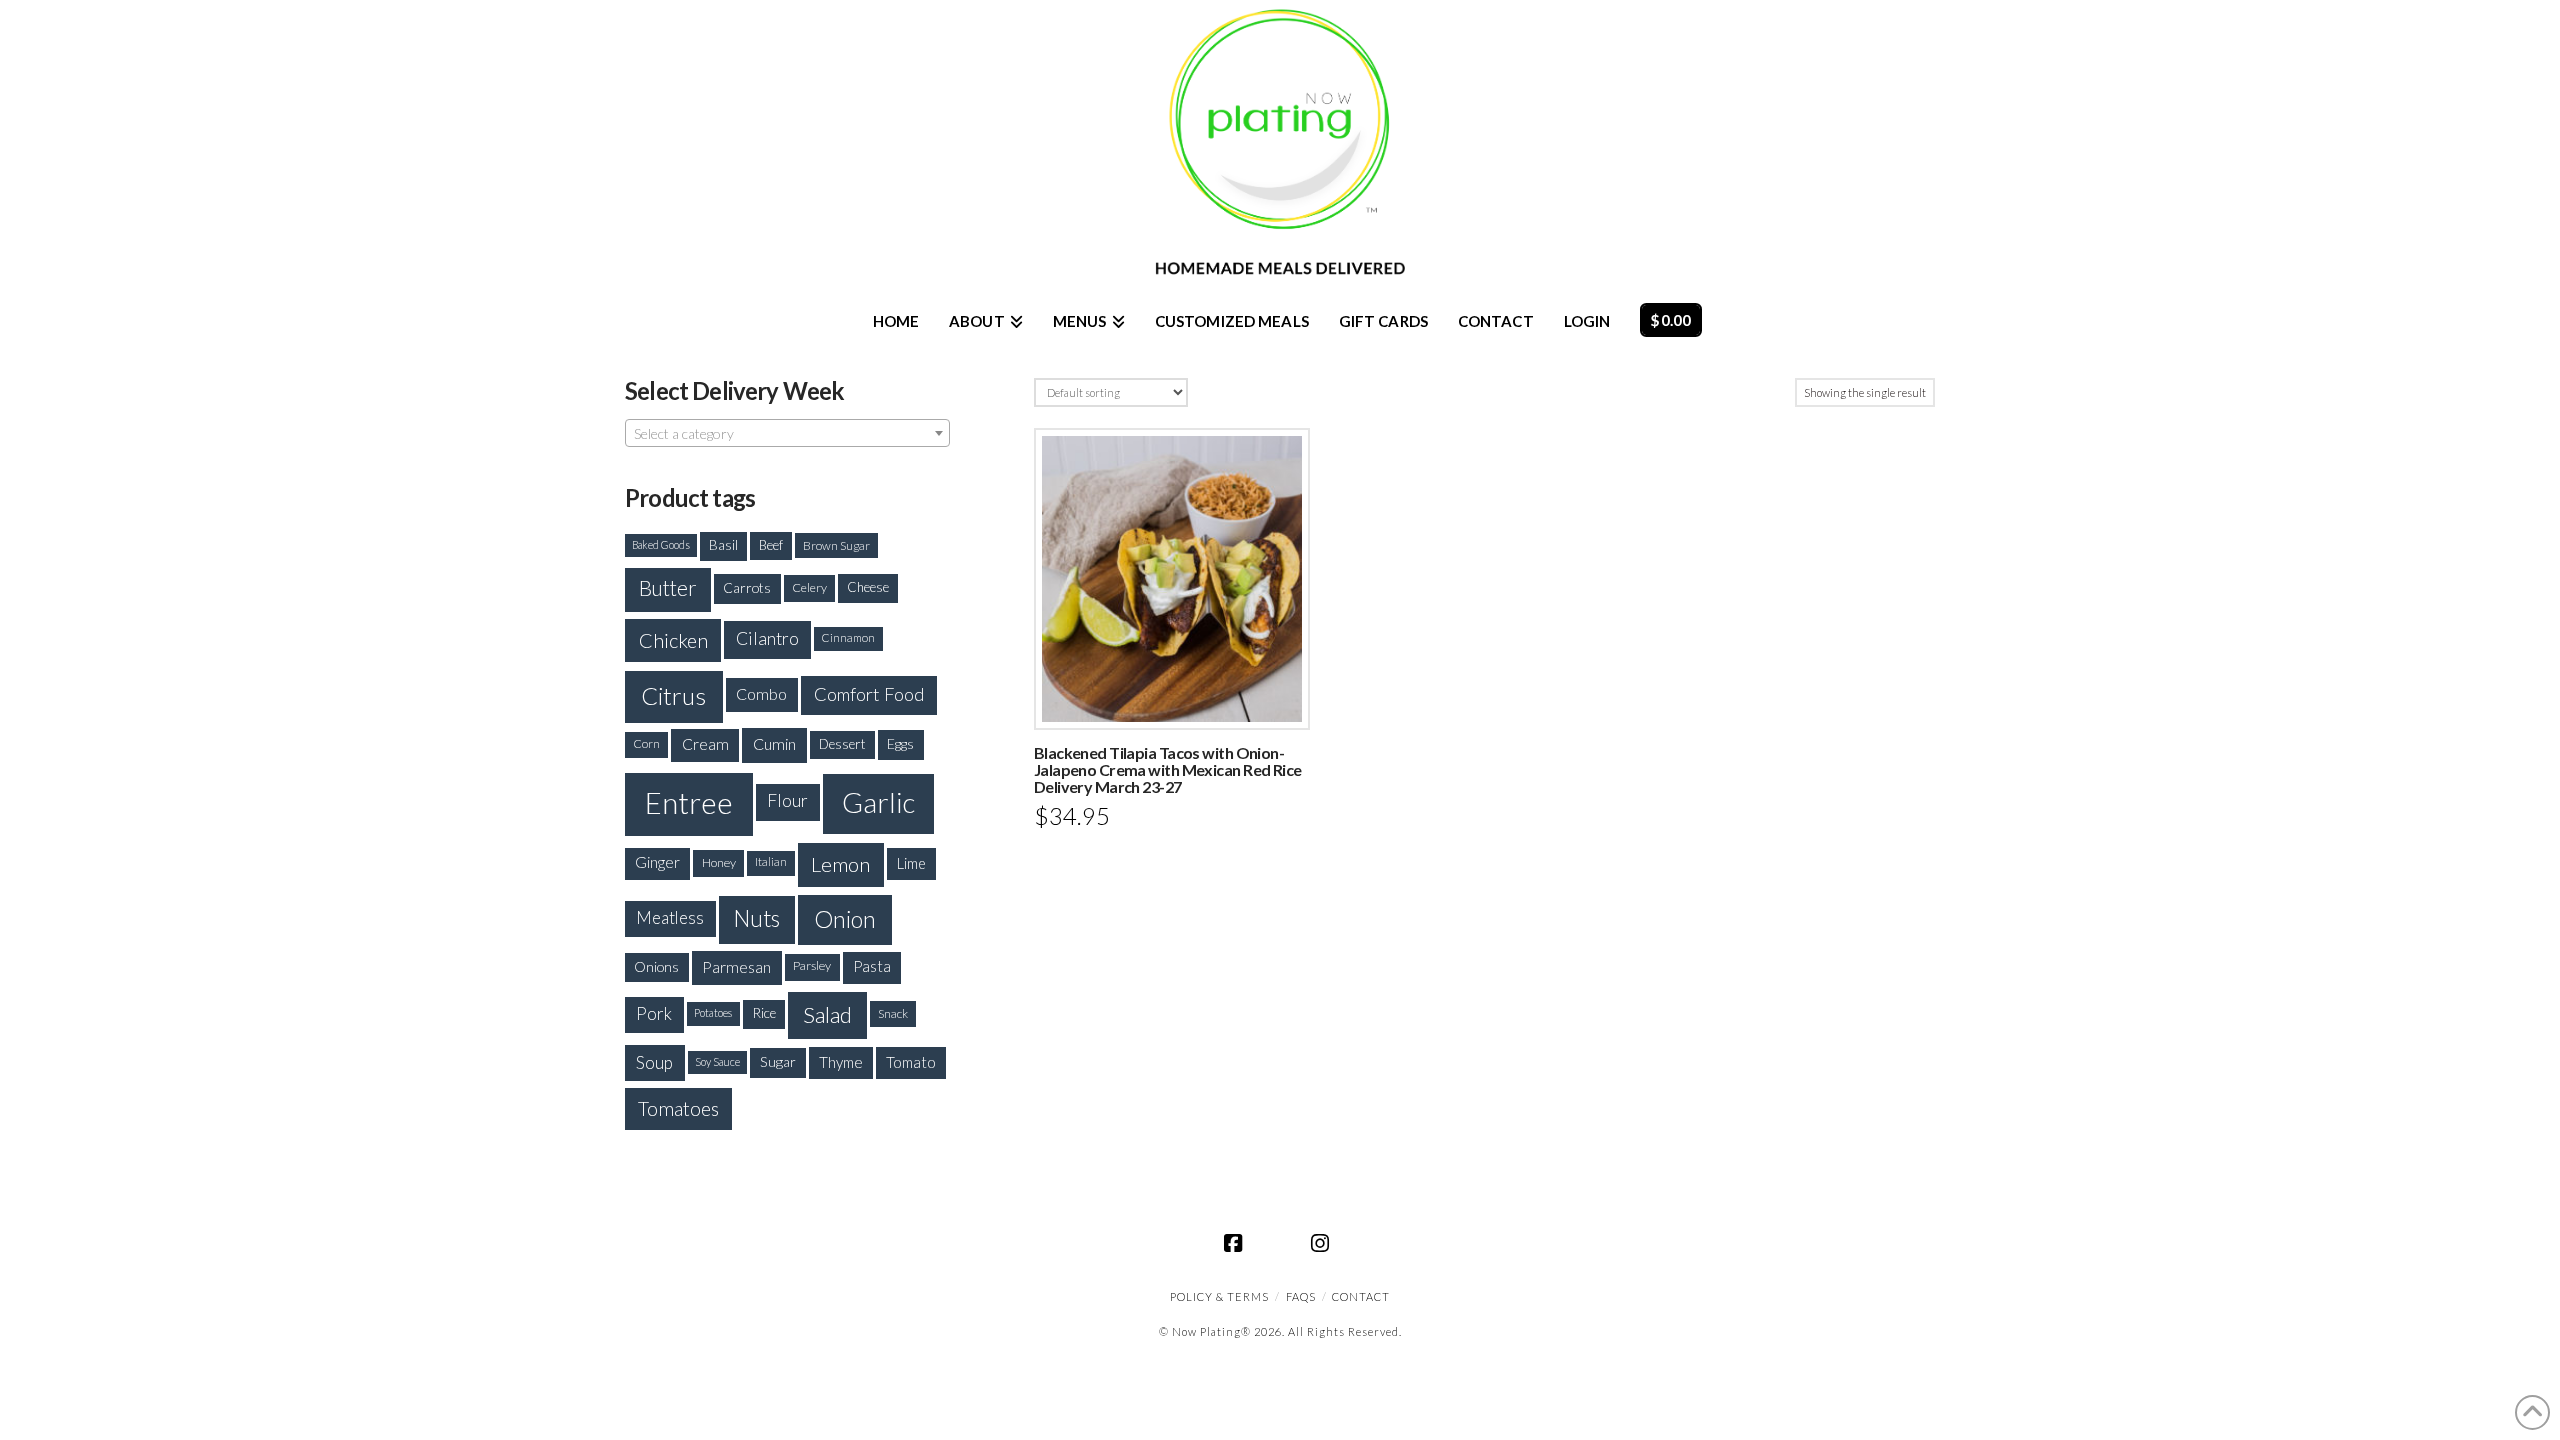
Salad (827, 1014)
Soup (654, 1062)
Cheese (868, 587)
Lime (911, 863)
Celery (809, 587)
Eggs (900, 743)
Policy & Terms (1219, 1296)
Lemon (840, 864)
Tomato (911, 1062)
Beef (771, 545)
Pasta (872, 966)
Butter (668, 588)
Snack (893, 1013)
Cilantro (767, 638)
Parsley (812, 965)
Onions (656, 966)
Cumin (774, 743)
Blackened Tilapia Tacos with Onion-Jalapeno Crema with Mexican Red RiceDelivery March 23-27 (1168, 769)
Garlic (878, 802)
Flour (787, 800)
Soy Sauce (717, 1061)
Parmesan (736, 966)
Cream (705, 744)
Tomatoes (678, 1108)
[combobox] (787, 433)
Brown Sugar (836, 545)
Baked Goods (661, 544)
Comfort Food (869, 694)
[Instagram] (1323, 1243)
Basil (723, 545)
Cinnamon (848, 637)
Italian (771, 861)
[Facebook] (1237, 1243)
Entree (689, 802)
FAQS (1301, 1296)
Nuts (757, 918)
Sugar (778, 1061)
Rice (764, 1013)
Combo (761, 693)
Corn (646, 743)
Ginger (657, 862)
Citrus (673, 695)
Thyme (841, 1062)
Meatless (670, 917)
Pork (654, 1013)
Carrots (747, 587)
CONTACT (1361, 1296)
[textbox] (787, 434)
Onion (845, 919)
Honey (719, 862)
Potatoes (713, 1012)
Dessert (842, 744)
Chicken (673, 640)
